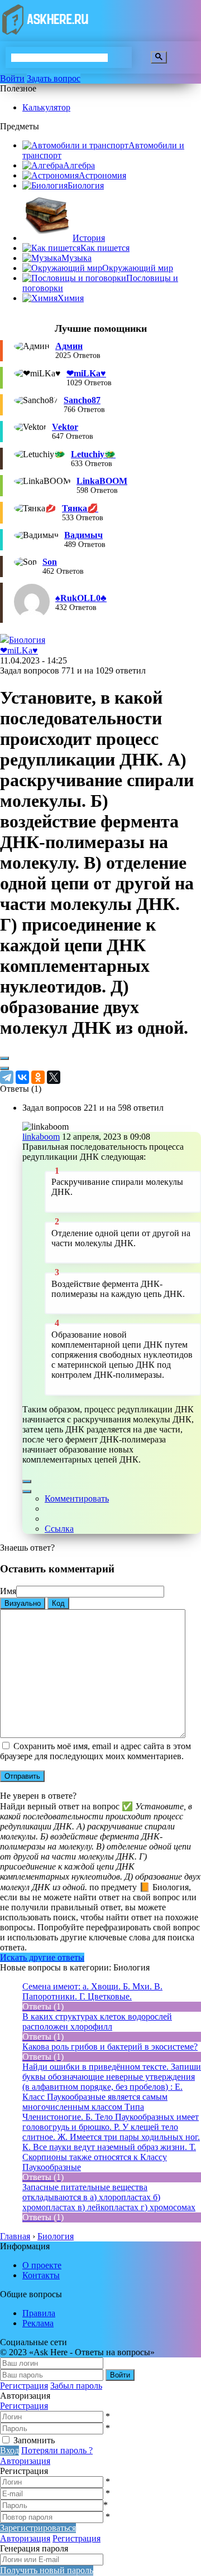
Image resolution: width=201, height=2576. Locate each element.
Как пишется (105, 248)
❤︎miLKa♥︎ (86, 373)
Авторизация (25, 2461)
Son (50, 562)
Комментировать (77, 1498)
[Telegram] (7, 1077)
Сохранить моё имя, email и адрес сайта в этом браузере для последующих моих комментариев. (95, 1751)
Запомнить (34, 2440)
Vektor (65, 427)
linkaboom (41, 1137)
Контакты (41, 2275)
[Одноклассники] (38, 1077)
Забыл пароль (76, 2386)
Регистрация (24, 2386)
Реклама (38, 2323)
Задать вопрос (54, 78)
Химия (71, 298)
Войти (12, 78)
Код (58, 1603)
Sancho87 (82, 400)
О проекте (42, 2265)
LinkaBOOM (102, 481)
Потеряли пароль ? (57, 2450)
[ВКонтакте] (22, 1077)
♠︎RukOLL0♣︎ (81, 598)
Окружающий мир (138, 268)
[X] (54, 1077)
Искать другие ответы (42, 1957)
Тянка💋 (80, 508)
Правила (39, 2313)
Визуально (23, 1603)
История (89, 238)
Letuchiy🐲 (93, 454)
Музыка (76, 258)
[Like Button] (4, 1058)
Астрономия (102, 175)
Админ (69, 346)
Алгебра (79, 165)
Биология (86, 185)
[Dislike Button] (4, 1068)
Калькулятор (46, 107)
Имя (8, 1591)
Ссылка (59, 1529)
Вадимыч (83, 535)
